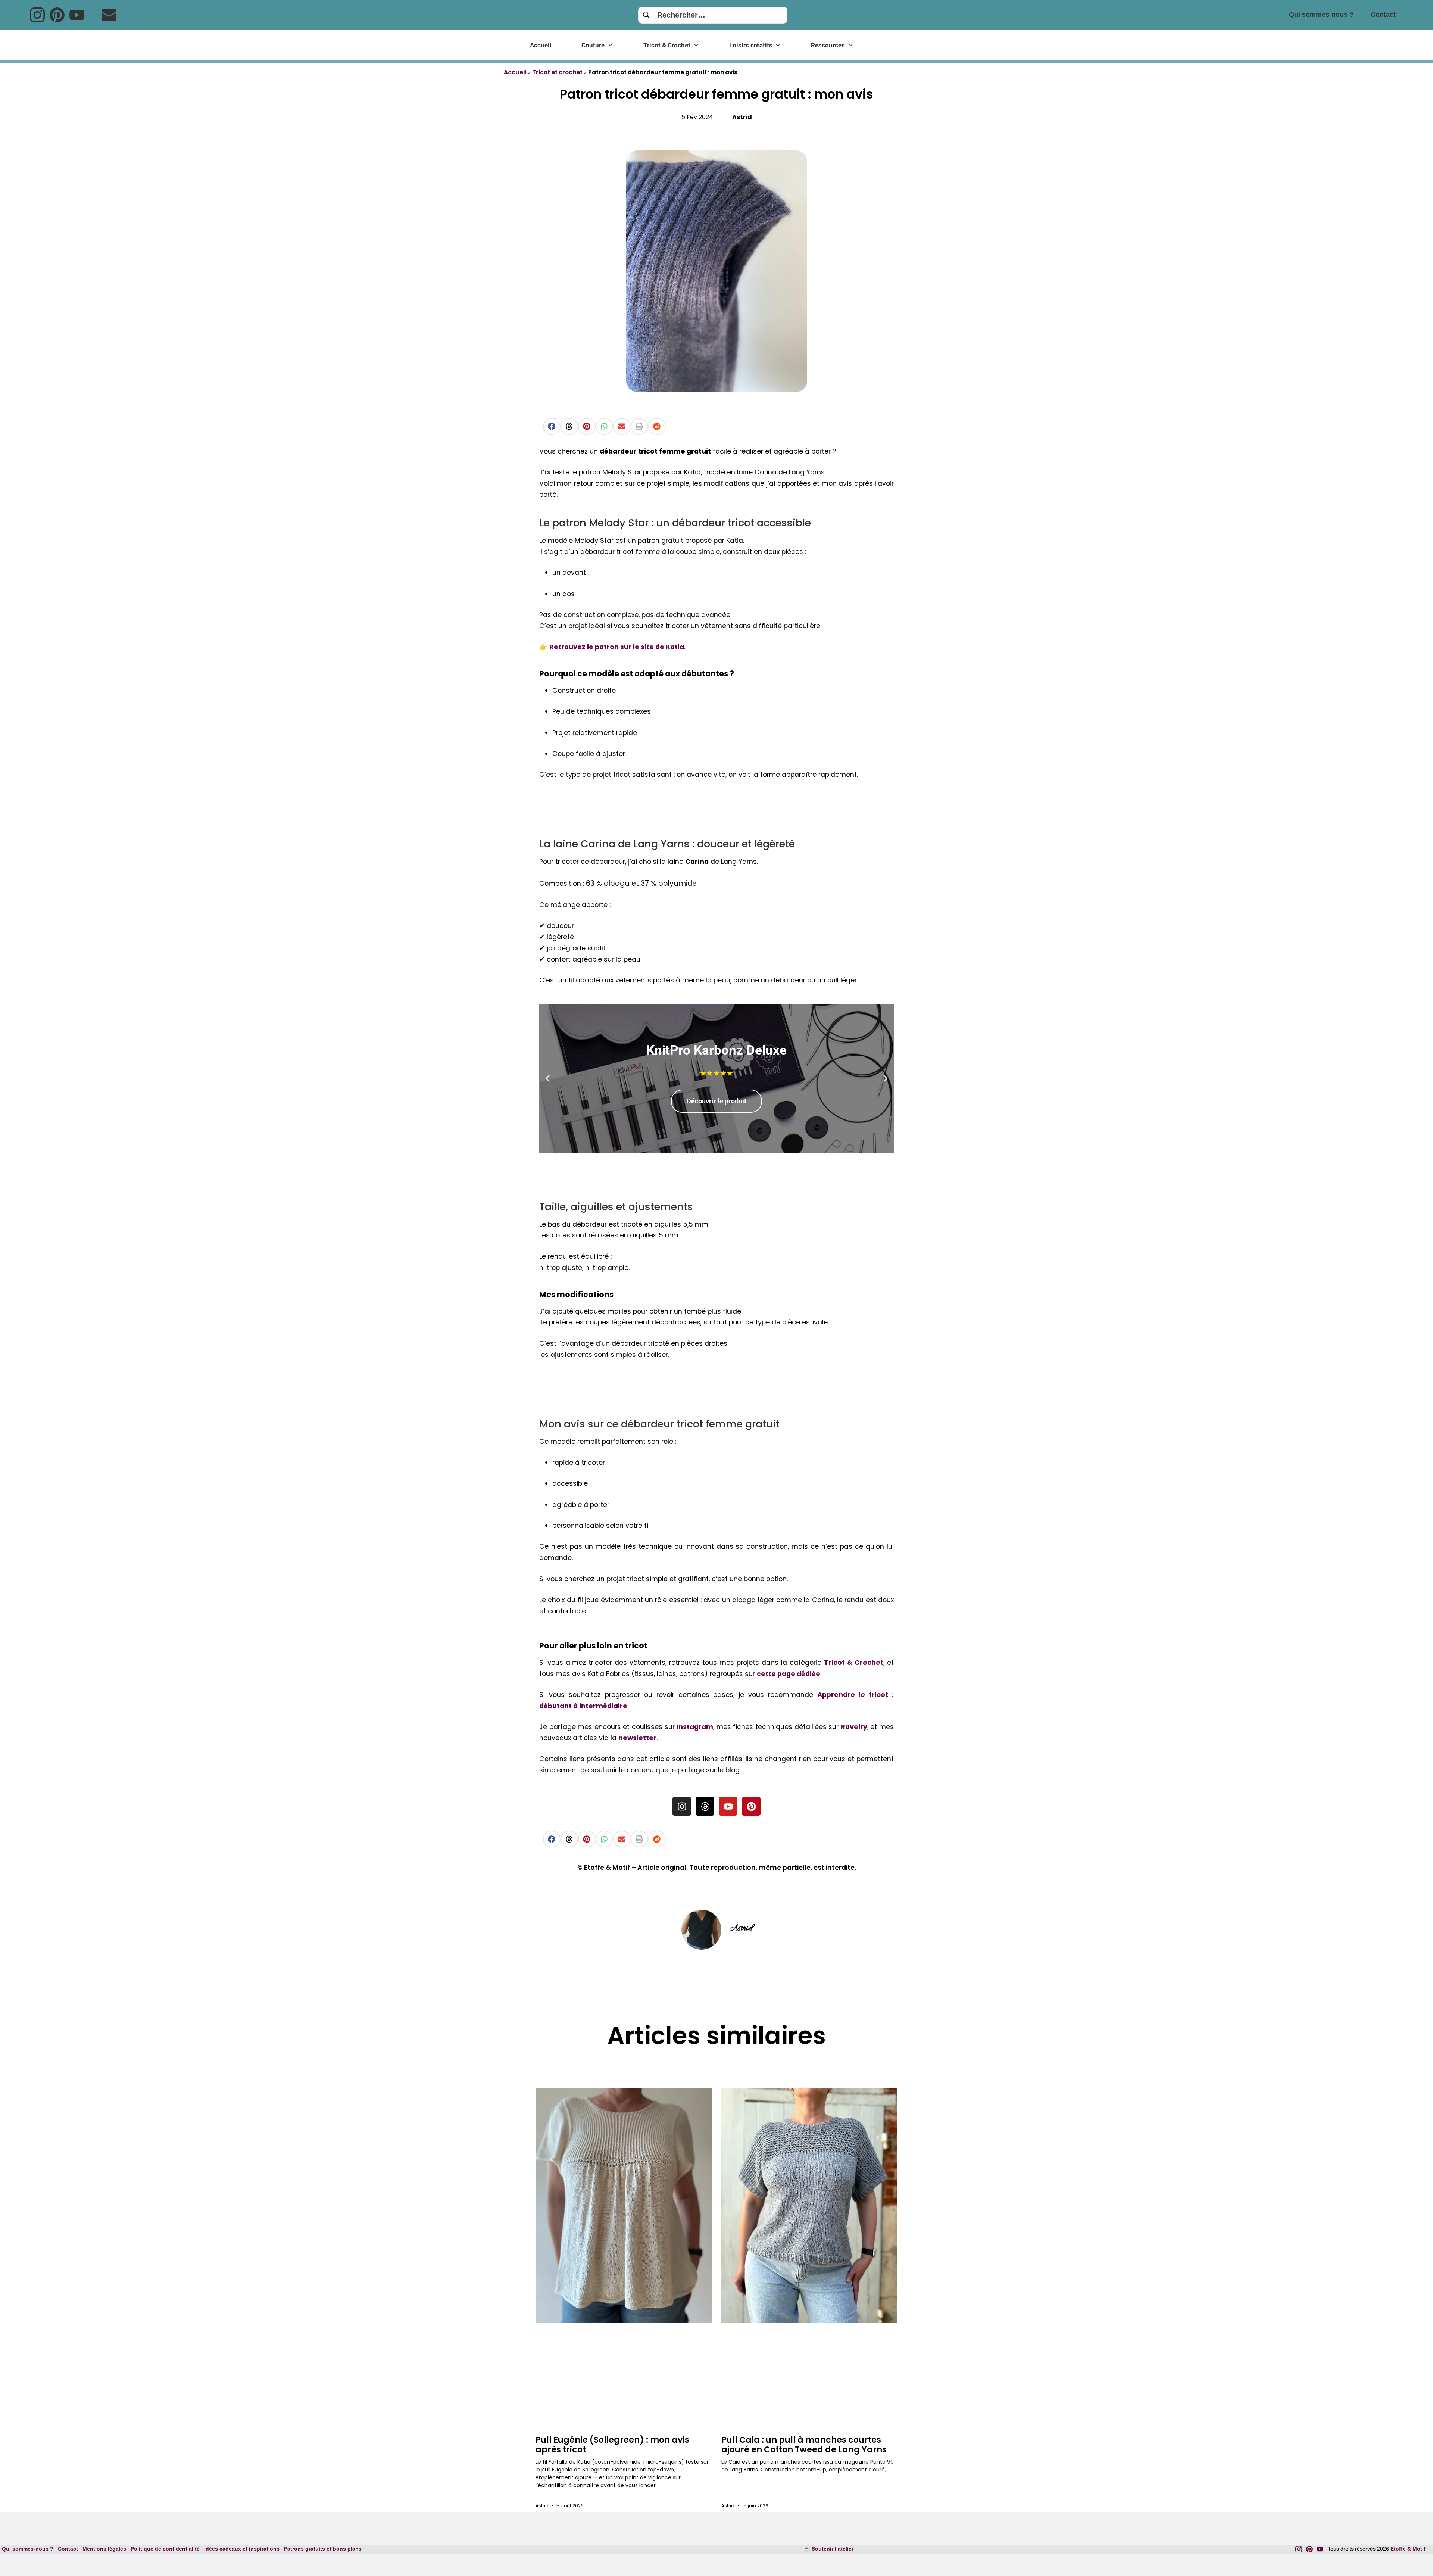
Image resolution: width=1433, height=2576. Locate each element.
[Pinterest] (57, 15)
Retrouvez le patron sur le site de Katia (617, 647)
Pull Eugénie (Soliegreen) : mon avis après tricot (612, 2445)
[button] (552, 426)
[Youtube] (77, 15)
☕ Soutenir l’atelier (829, 2549)
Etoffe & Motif (1408, 2549)
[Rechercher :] (713, 15)
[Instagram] (37, 15)
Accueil (515, 72)
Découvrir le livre (716, 1101)
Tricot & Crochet (854, 1663)
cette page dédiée (789, 1674)
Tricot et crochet (557, 72)
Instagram (695, 1727)
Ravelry (854, 1727)
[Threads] (705, 1806)
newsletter (637, 1738)
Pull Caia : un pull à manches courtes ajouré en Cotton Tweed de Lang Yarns (804, 2445)
